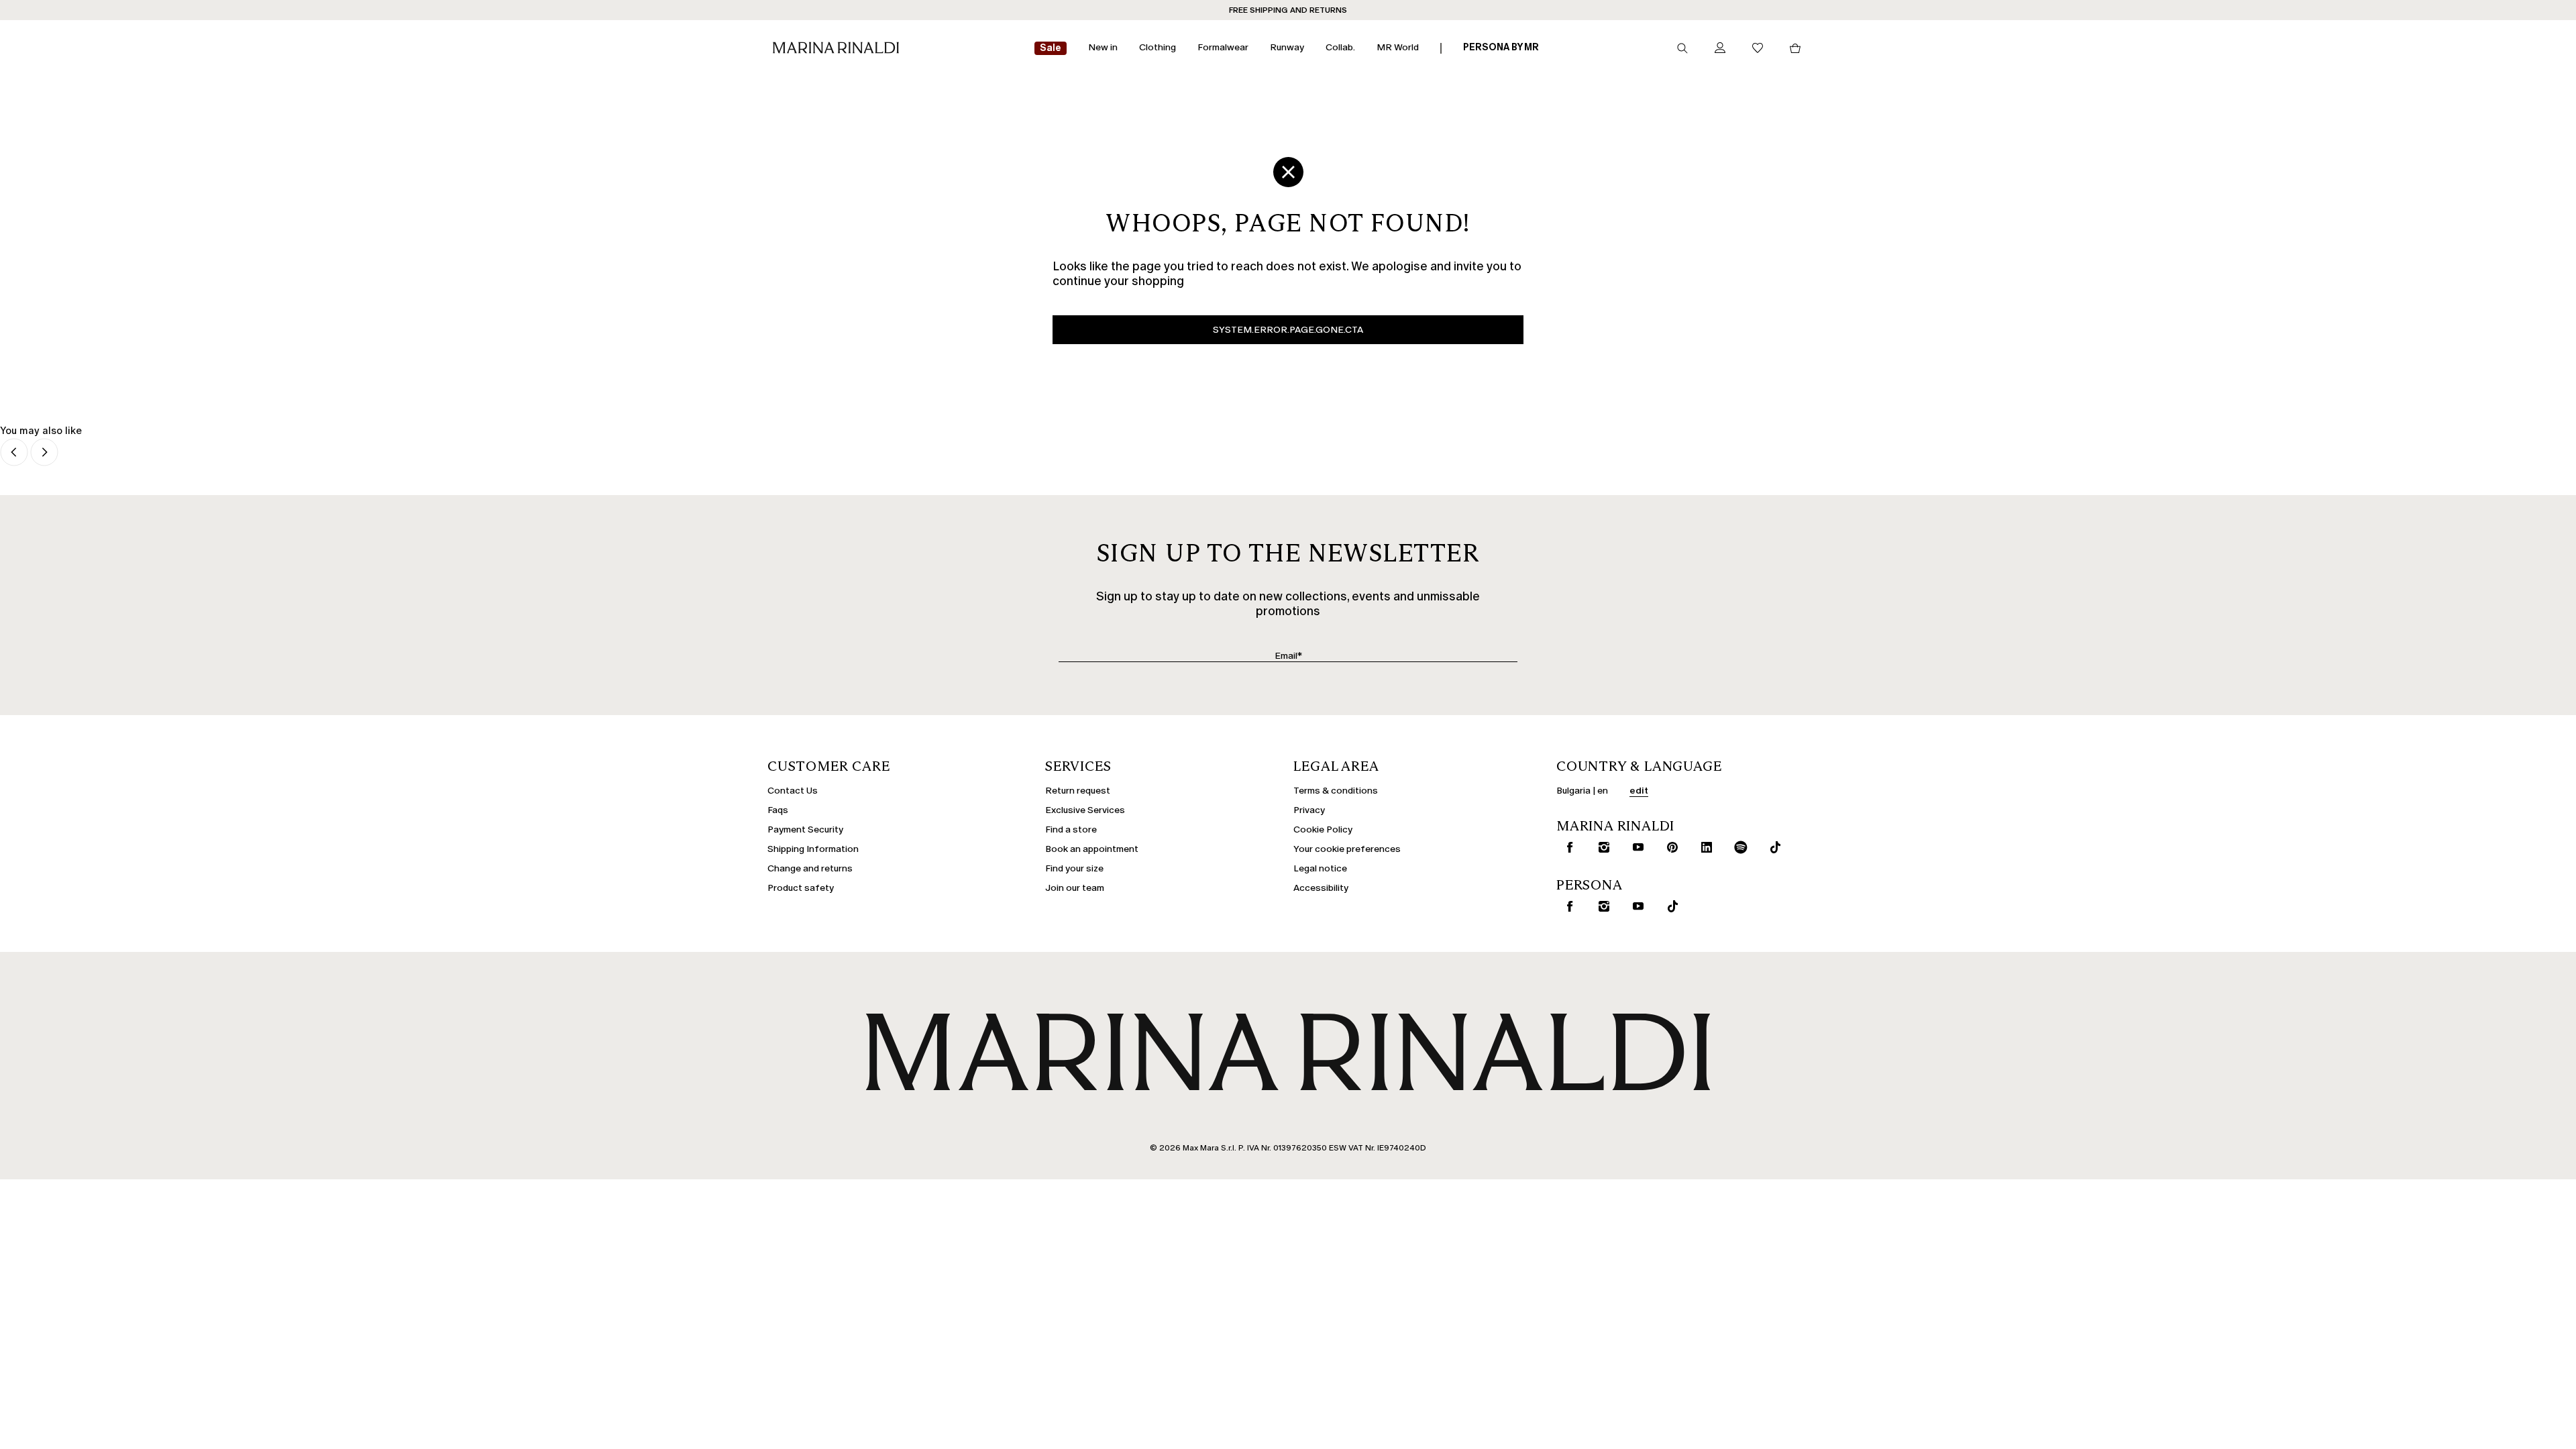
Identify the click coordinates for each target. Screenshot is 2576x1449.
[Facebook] (1567, 847)
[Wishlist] (1758, 49)
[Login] (1720, 49)
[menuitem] (1051, 49)
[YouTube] (1635, 847)
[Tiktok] (1772, 847)
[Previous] (14, 453)
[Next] (44, 453)
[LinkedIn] (1704, 847)
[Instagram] (1601, 847)
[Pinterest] (1670, 847)
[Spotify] (1738, 847)
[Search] (1682, 48)
